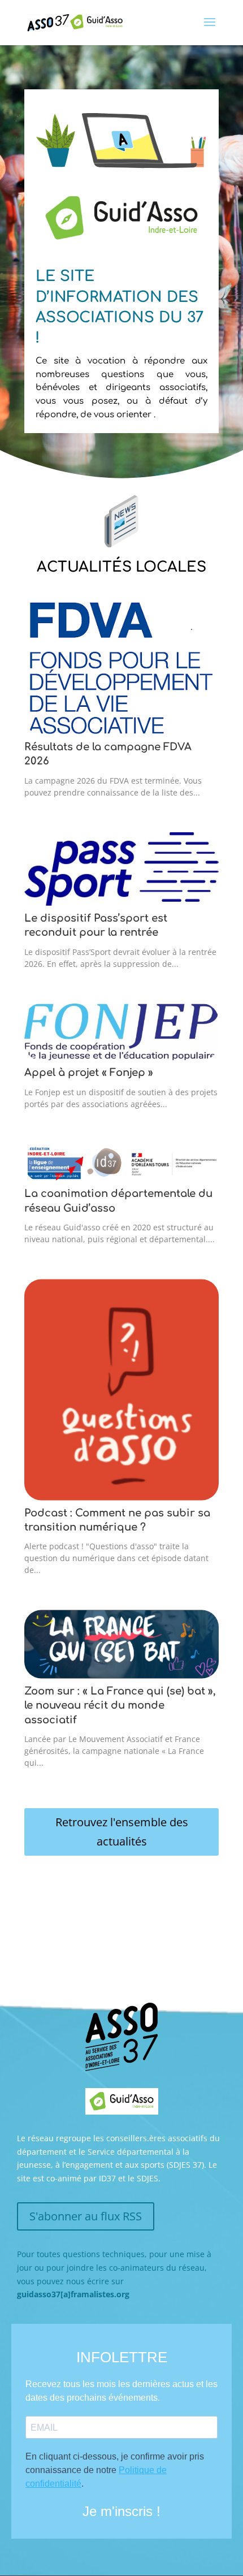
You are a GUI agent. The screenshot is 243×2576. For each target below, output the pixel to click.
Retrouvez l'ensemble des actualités (122, 1832)
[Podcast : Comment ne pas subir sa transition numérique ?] (121, 1389)
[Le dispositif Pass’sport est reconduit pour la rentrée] (121, 869)
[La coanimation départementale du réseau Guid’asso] (121, 1163)
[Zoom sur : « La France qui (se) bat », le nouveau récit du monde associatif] (121, 1644)
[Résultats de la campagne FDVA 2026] (121, 666)
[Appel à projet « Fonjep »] (121, 1032)
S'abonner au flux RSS (86, 2216)
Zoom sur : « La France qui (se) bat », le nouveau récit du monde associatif (120, 1706)
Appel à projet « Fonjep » (89, 1073)
